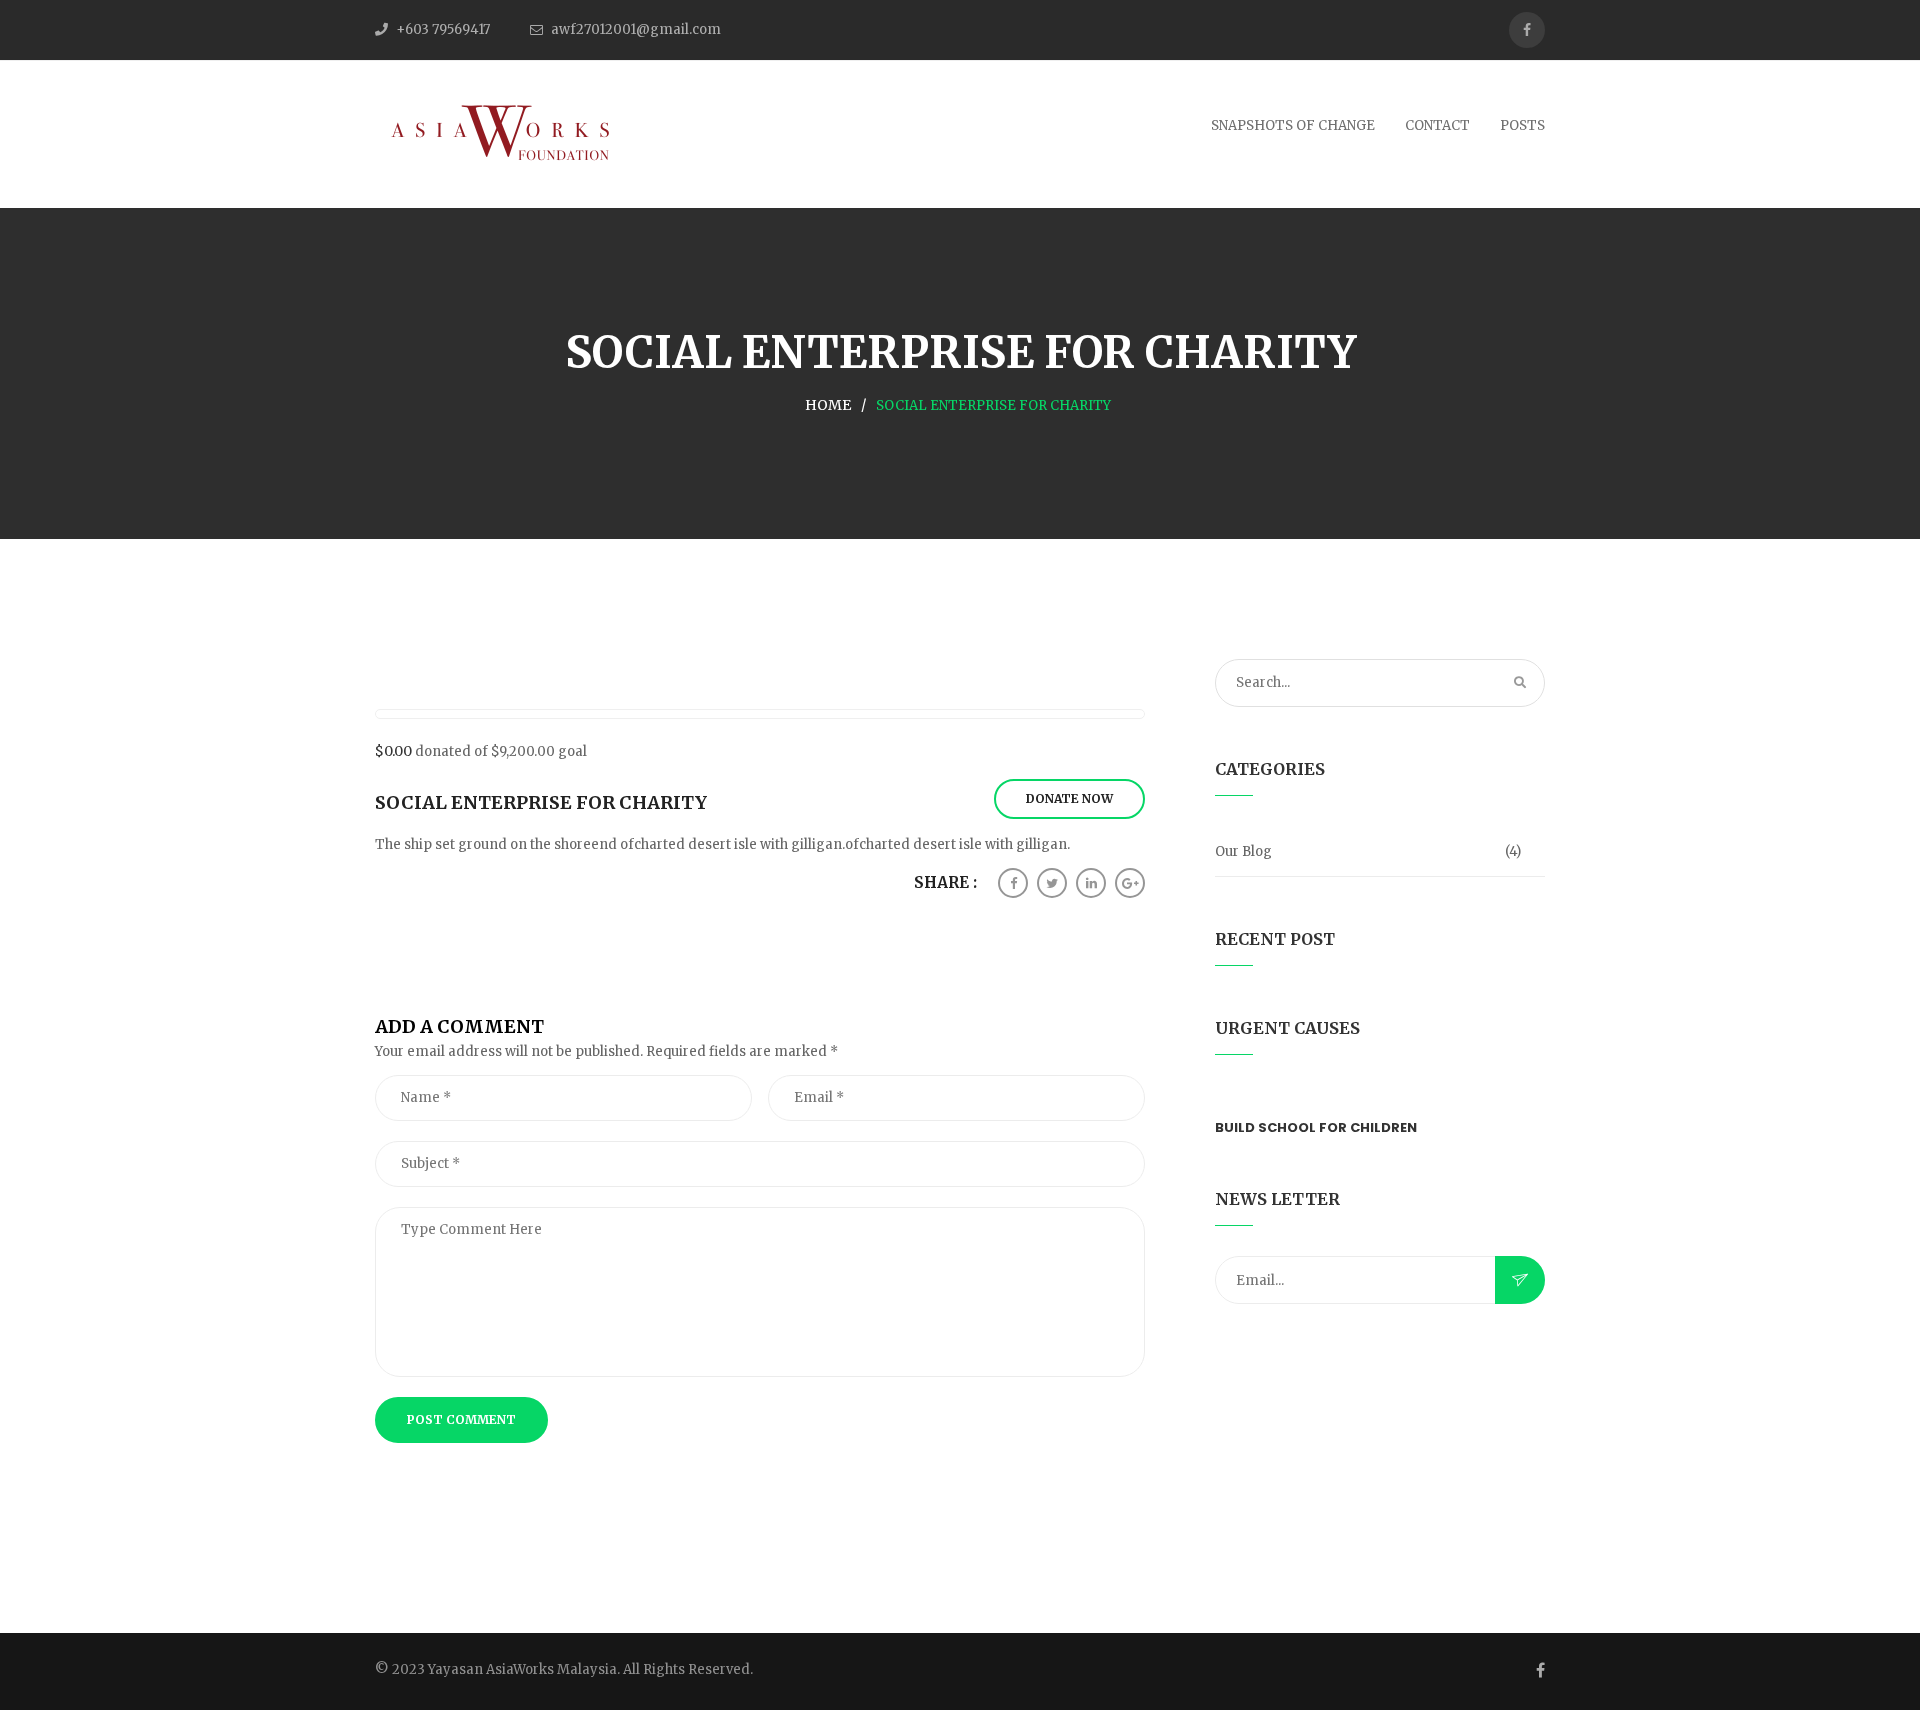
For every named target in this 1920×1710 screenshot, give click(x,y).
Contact (1437, 125)
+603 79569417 (443, 29)
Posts (1522, 125)
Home (828, 405)
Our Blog (1243, 851)
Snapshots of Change (1293, 125)
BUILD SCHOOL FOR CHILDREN (1316, 1127)
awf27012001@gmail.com (636, 29)
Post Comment (461, 1419)
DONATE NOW (1069, 798)
